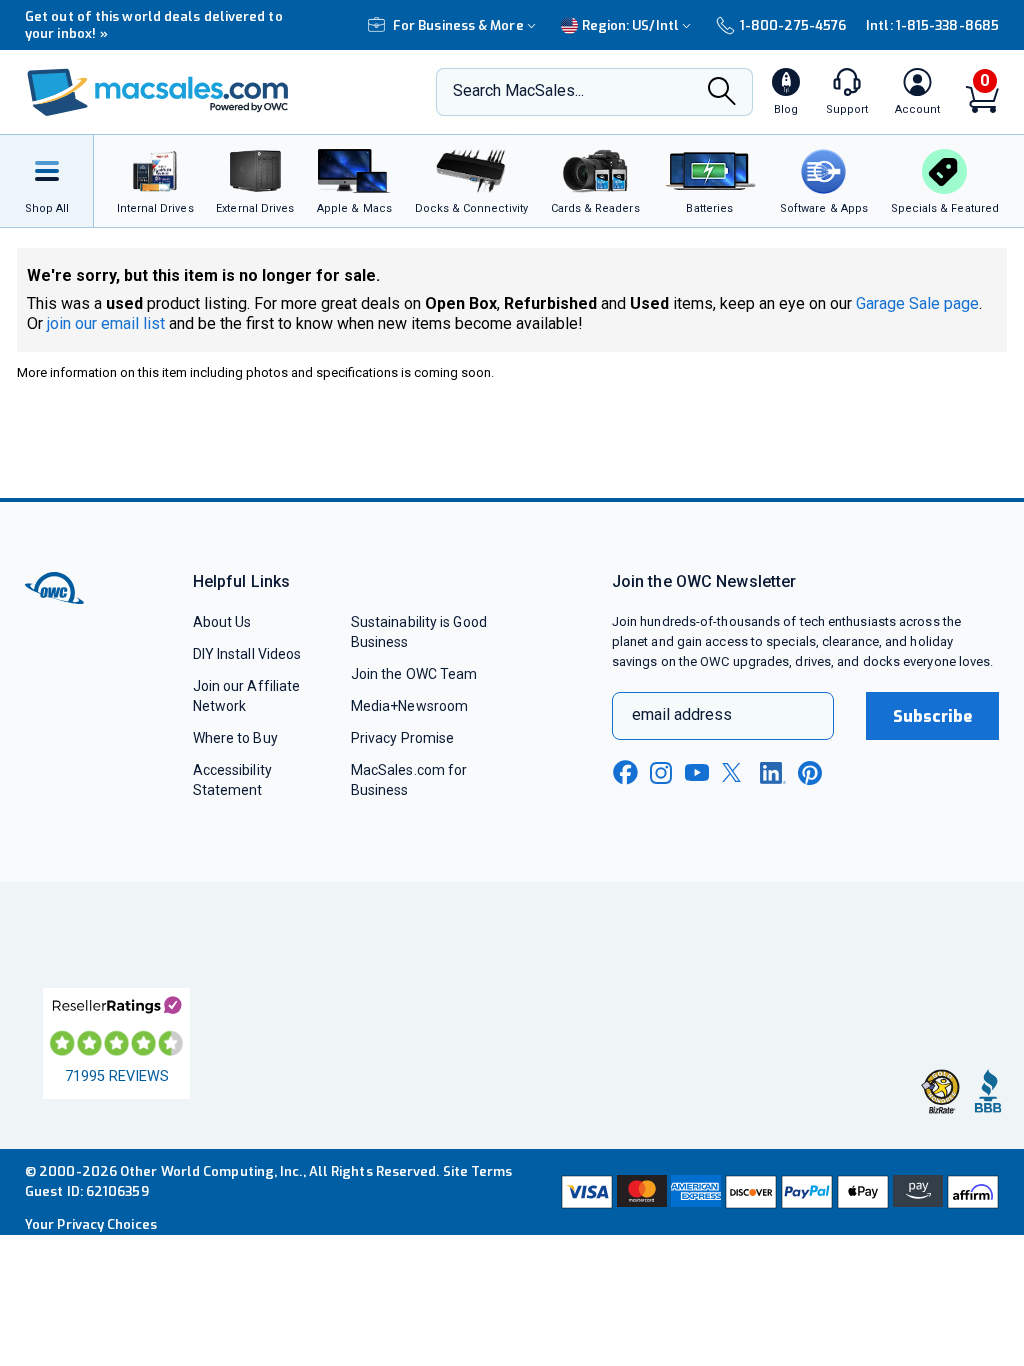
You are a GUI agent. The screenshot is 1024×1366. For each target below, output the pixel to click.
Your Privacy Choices (91, 1224)
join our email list (106, 323)
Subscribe (933, 716)
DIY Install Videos (247, 654)
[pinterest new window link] (810, 773)
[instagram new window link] (661, 773)
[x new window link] (735, 772)
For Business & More (458, 25)
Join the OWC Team (414, 674)
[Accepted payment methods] (778, 1192)
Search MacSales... (518, 90)
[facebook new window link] (625, 773)
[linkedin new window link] (773, 773)
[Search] (722, 93)
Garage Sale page (917, 303)
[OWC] (158, 92)
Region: (630, 25)
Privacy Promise (402, 738)
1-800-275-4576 (793, 25)
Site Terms (478, 1171)
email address (682, 714)
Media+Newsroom (409, 706)
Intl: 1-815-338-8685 (932, 25)
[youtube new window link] (697, 772)
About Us (222, 622)
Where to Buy (235, 738)
